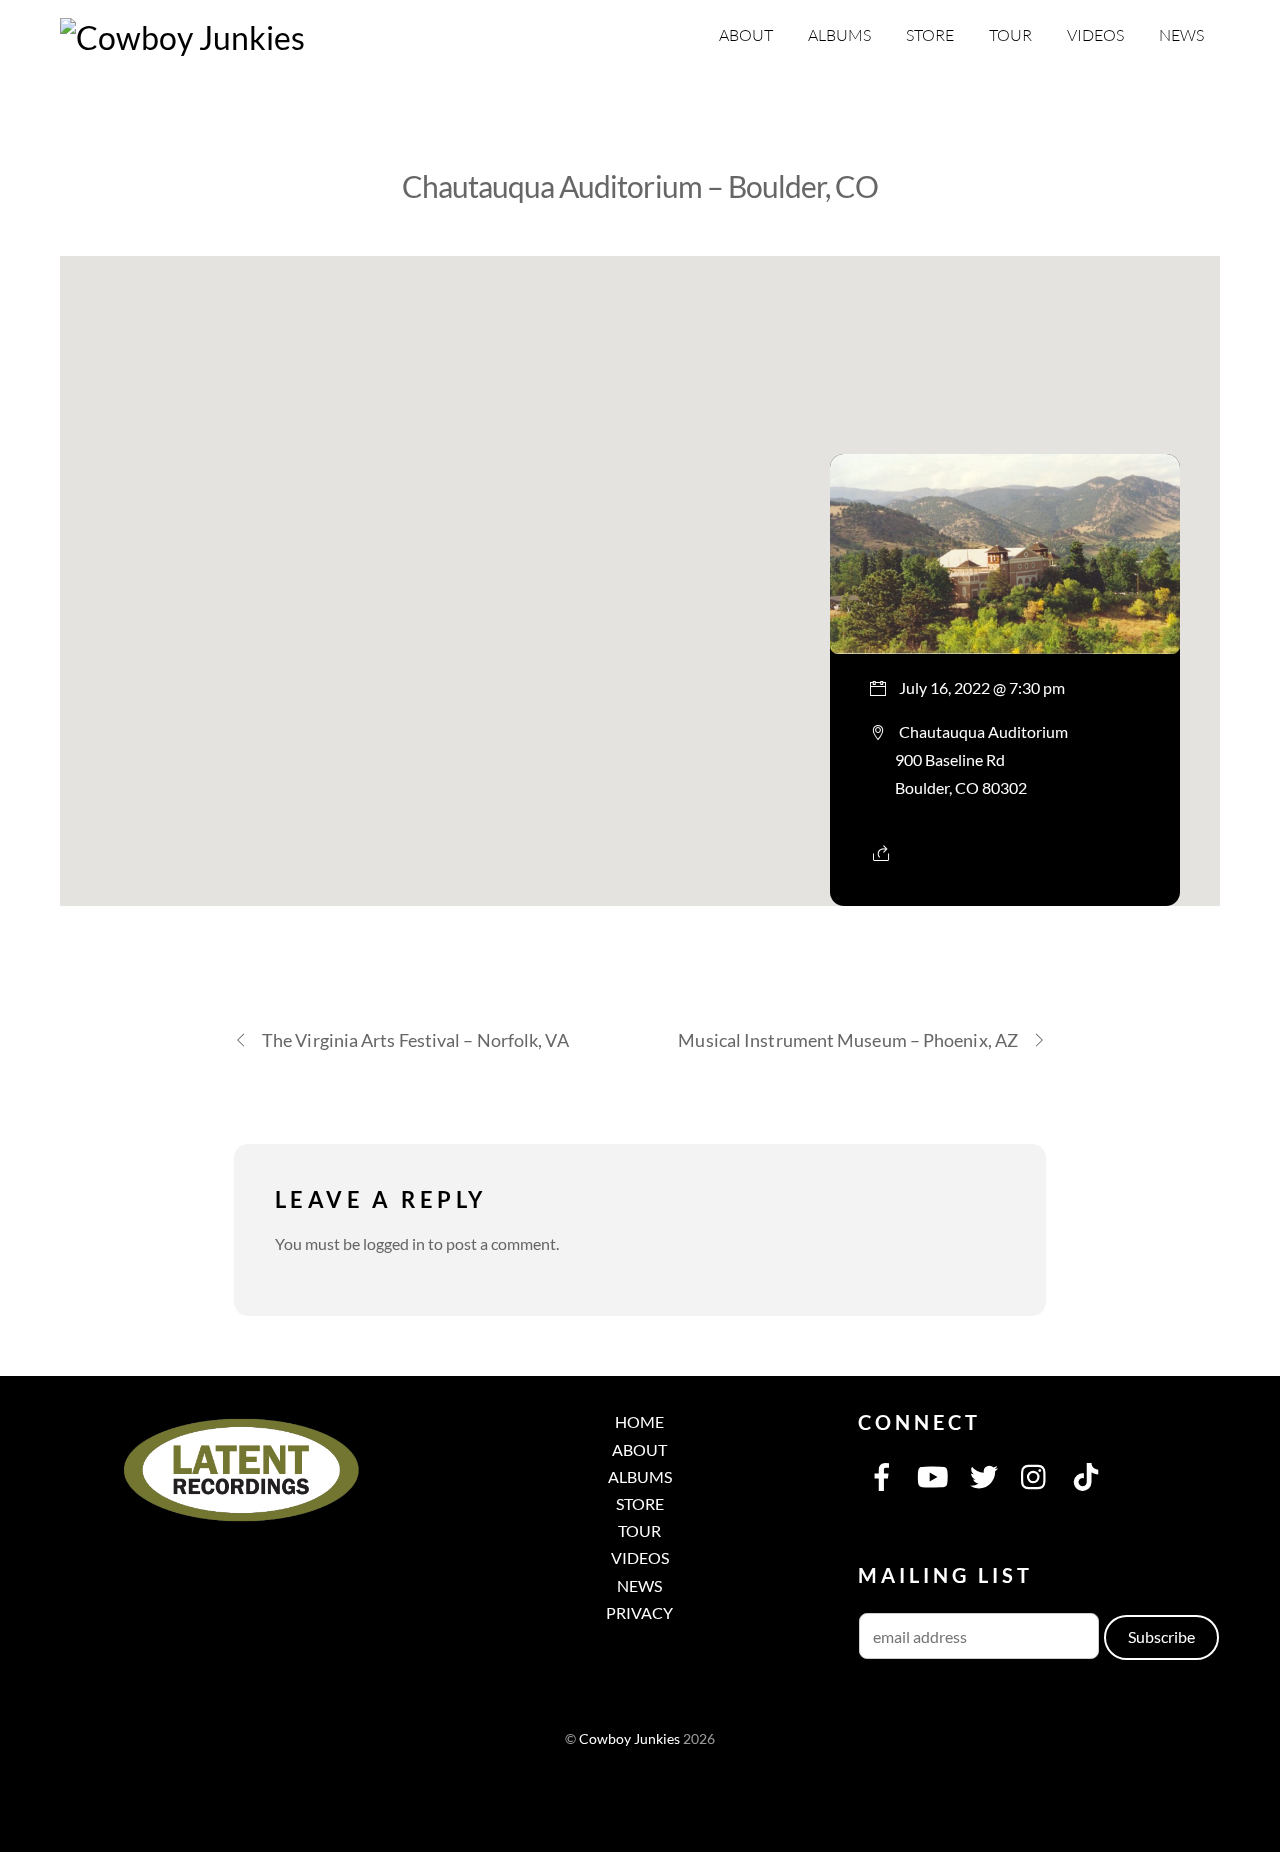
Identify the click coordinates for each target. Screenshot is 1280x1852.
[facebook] (882, 1474)
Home (639, 1421)
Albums (839, 35)
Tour (1010, 35)
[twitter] (984, 1474)
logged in (394, 1243)
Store (930, 35)
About (746, 35)
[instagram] (1035, 1474)
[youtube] (933, 1474)
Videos (1095, 35)
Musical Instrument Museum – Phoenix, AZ (848, 1040)
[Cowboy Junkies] (182, 37)
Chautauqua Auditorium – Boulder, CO (640, 186)
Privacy (639, 1612)
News (1181, 35)
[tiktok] (1086, 1474)
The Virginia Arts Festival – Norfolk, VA (415, 1040)
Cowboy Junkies (629, 1739)
